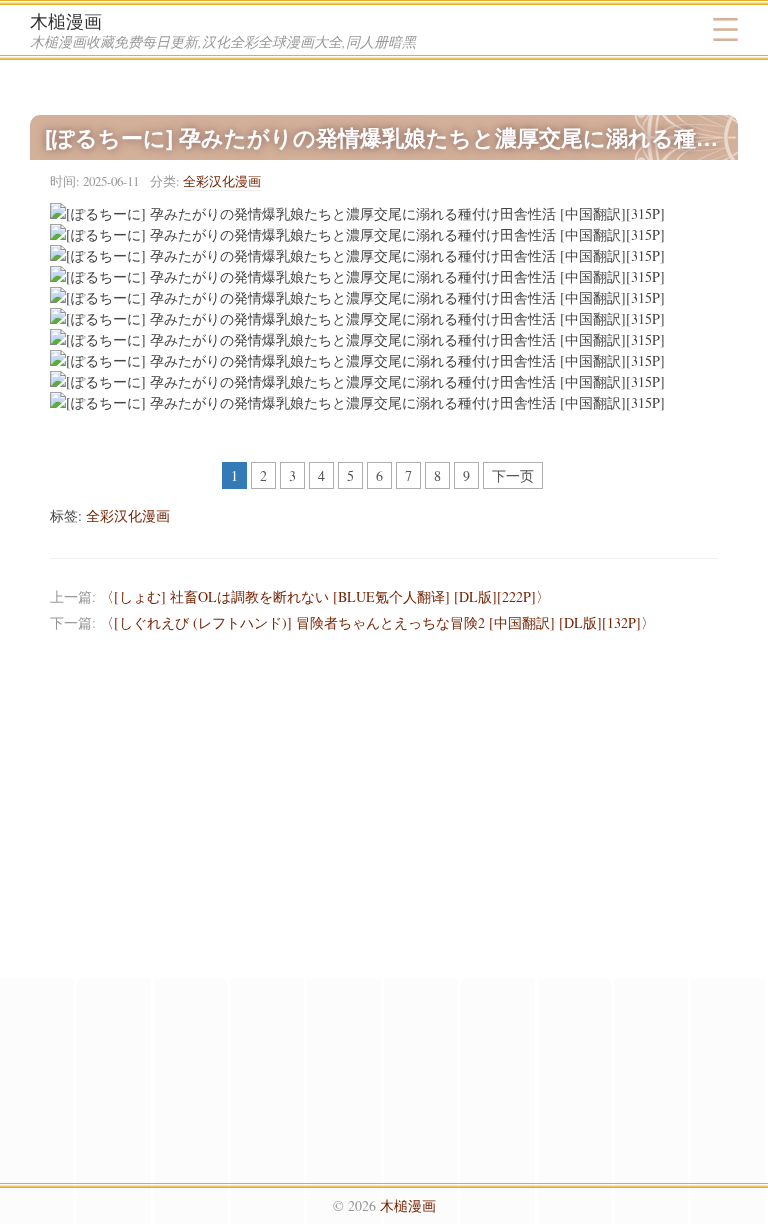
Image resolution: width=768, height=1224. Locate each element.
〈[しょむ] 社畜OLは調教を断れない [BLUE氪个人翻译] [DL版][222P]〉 (325, 596)
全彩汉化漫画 (222, 181)
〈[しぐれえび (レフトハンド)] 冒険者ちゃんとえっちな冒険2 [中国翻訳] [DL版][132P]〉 (377, 622)
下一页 (513, 475)
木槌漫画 (66, 21)
